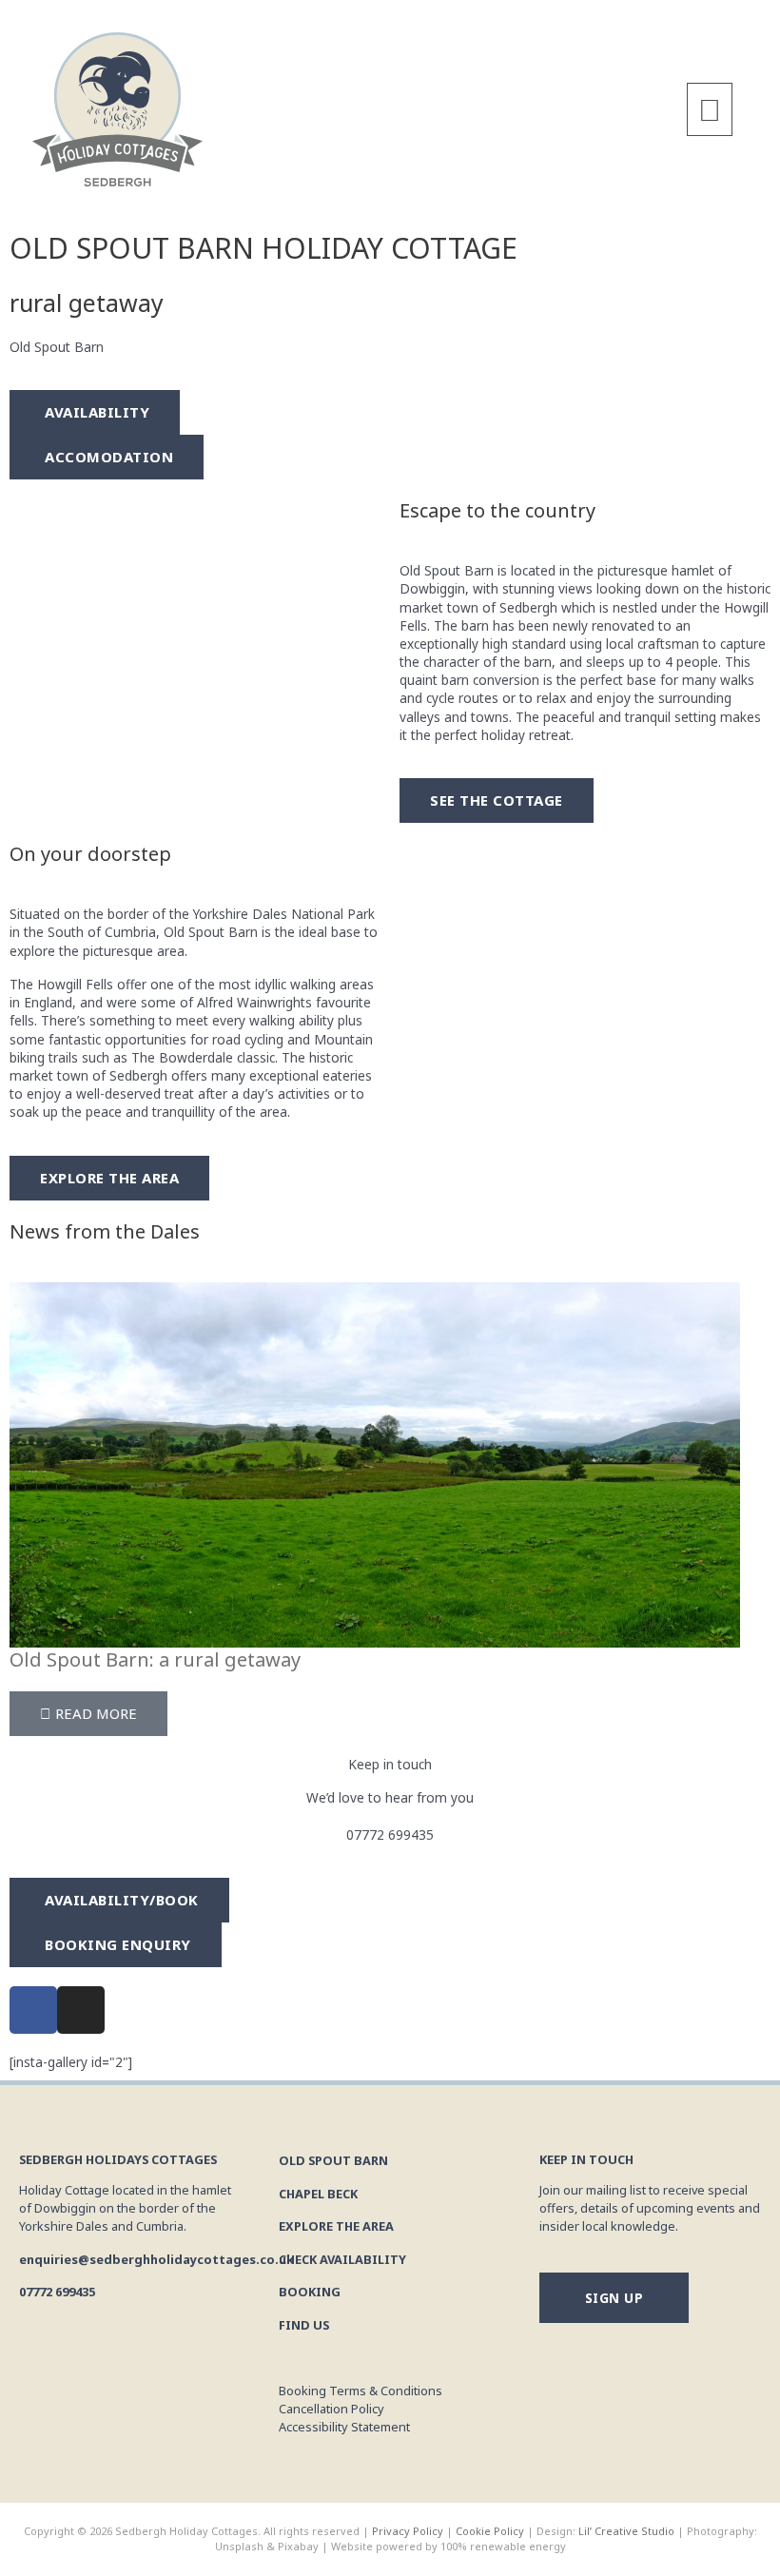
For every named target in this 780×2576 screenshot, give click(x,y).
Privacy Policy (408, 2531)
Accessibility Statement (344, 2427)
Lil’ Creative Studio (625, 2531)
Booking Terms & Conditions (361, 2391)
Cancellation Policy (331, 2409)
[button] (710, 109)
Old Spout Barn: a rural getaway (155, 1659)
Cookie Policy (490, 2531)
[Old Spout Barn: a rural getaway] (375, 1463)
